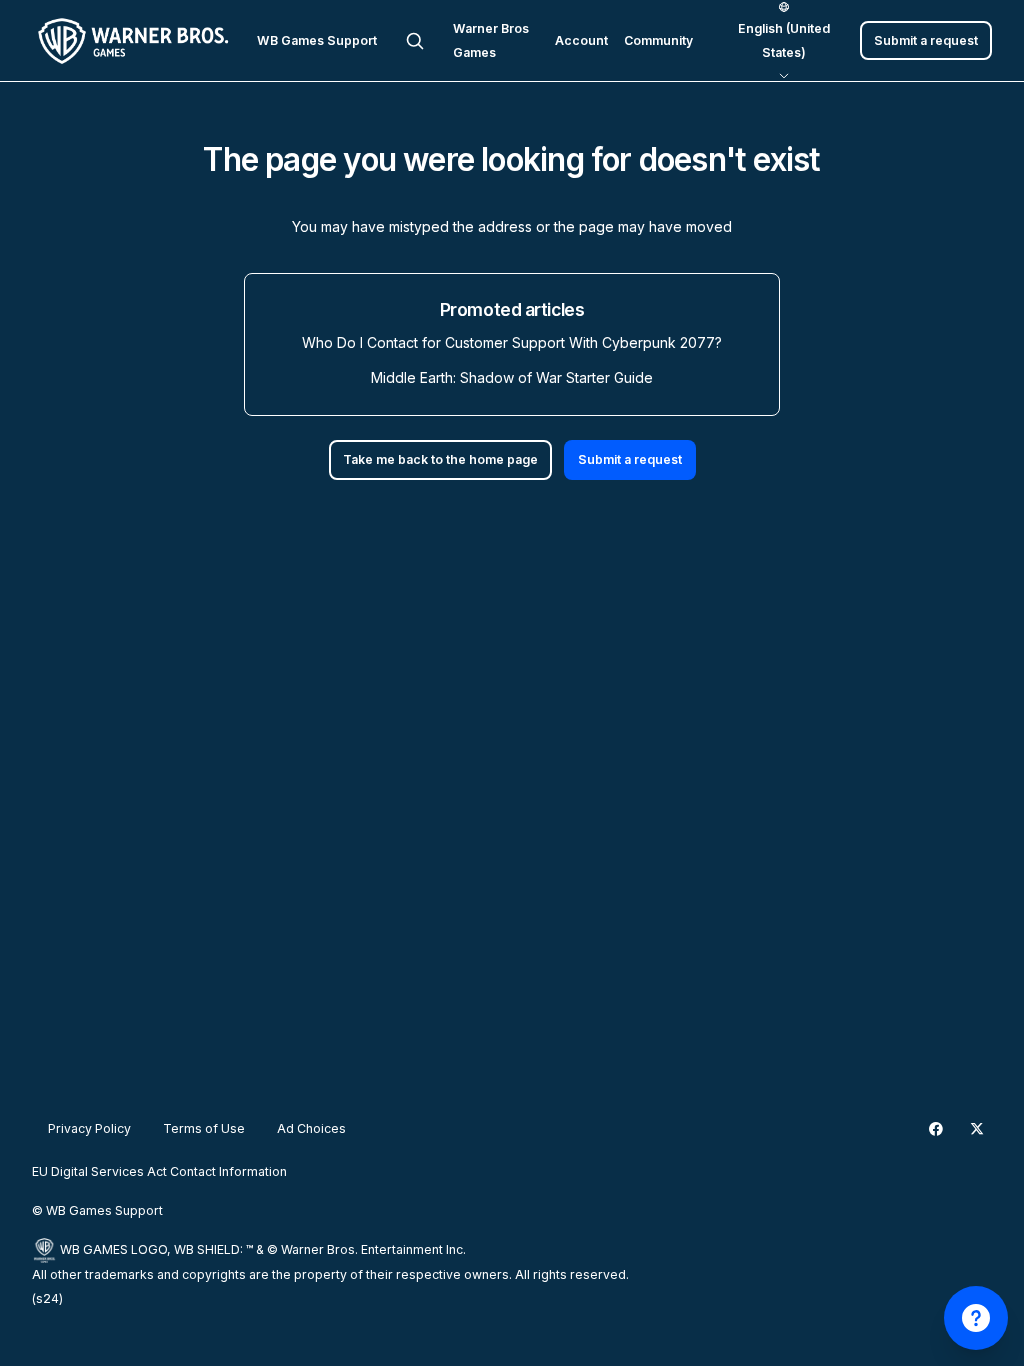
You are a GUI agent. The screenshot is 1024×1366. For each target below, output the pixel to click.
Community (658, 40)
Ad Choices (311, 1128)
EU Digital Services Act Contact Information (159, 1171)
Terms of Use (204, 1128)
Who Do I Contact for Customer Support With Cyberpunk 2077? (512, 342)
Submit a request (926, 40)
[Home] (136, 41)
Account (581, 40)
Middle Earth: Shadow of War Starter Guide (512, 377)
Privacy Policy (89, 1128)
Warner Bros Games (491, 40)
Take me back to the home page (440, 459)
